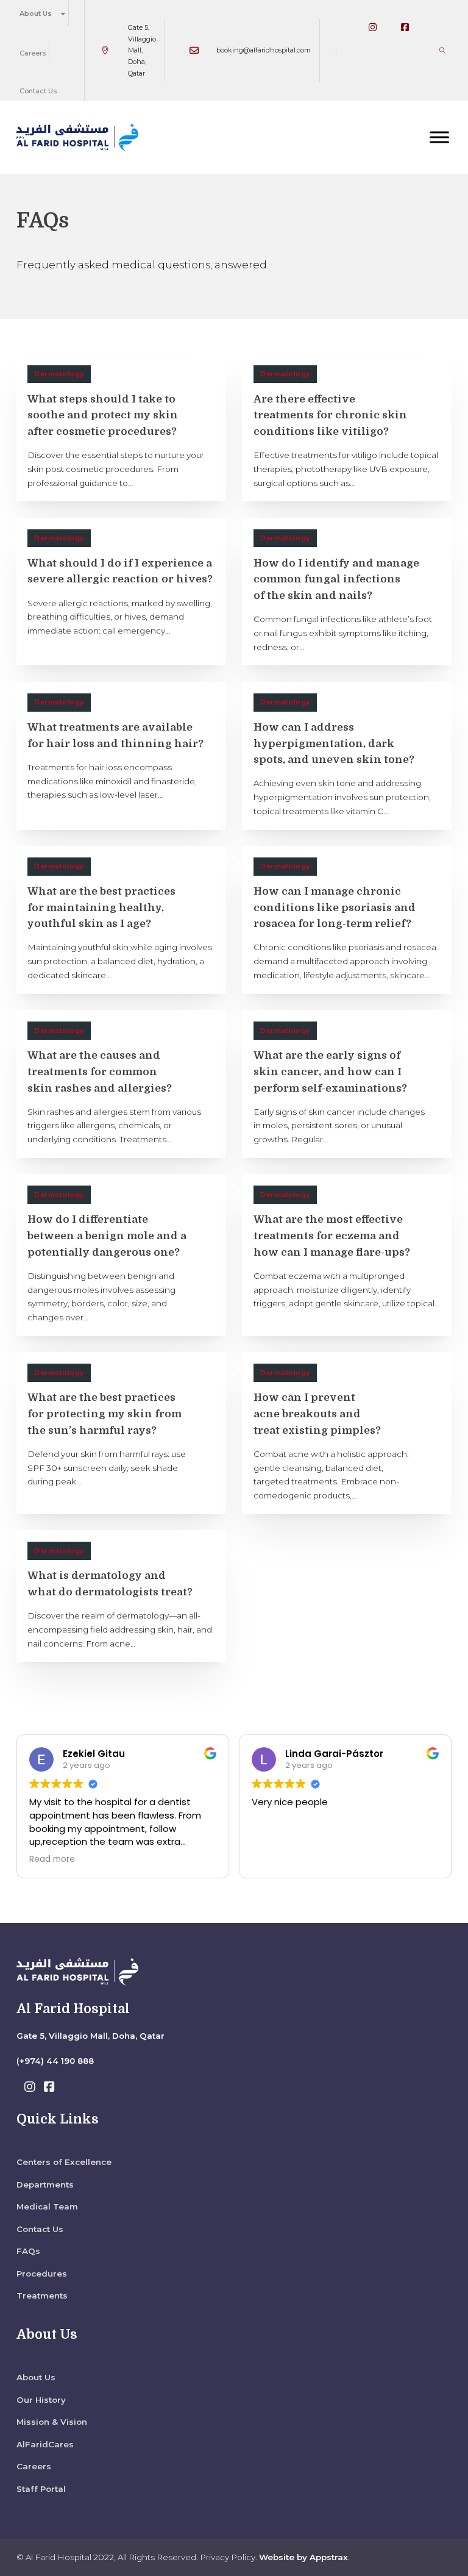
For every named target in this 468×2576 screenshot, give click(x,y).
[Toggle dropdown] (63, 13)
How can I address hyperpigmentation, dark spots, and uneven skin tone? (334, 743)
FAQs (28, 2251)
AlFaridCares (45, 2444)
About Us (36, 13)
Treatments (42, 2295)
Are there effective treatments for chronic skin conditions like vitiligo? (330, 415)
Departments (45, 2184)
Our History (41, 2400)
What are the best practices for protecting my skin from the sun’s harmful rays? (105, 1414)
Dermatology (59, 374)
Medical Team (47, 2206)
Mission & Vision (52, 2422)
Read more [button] (52, 1859)
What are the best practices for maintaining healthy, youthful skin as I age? (101, 907)
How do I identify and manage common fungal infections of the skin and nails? (336, 579)
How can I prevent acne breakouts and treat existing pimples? (317, 1414)
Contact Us (38, 91)
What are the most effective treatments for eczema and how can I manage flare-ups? (332, 1236)
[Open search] (442, 50)
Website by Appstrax (303, 2557)
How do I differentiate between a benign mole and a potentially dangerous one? (107, 1236)
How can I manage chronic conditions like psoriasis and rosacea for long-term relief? (335, 907)
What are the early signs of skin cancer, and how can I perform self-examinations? (330, 1072)
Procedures (42, 2274)
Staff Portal (41, 2489)
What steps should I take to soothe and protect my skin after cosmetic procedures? (103, 415)
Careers (33, 53)
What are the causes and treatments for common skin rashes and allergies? (100, 1072)
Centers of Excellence (64, 2162)
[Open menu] (439, 137)
